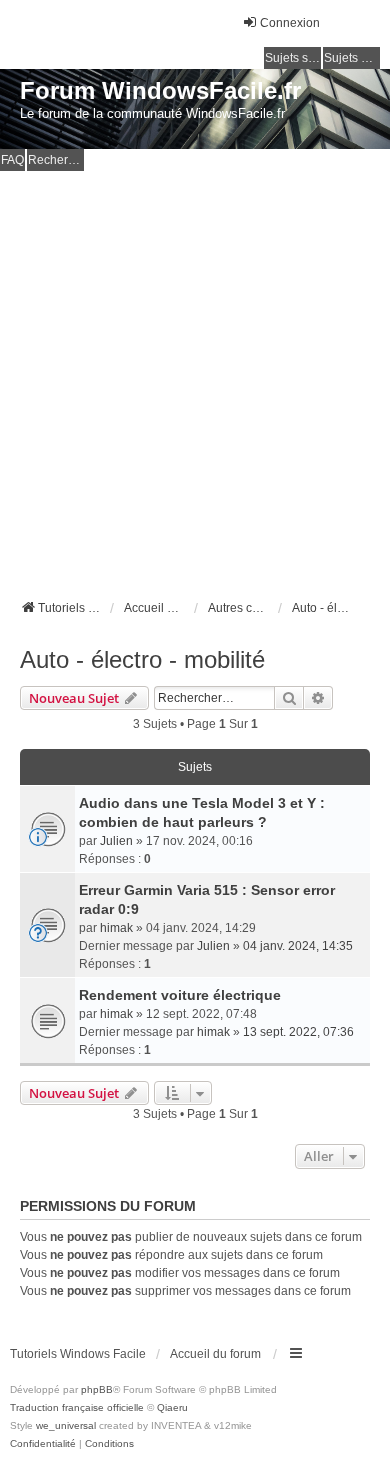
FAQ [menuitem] (12, 160)
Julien (116, 841)
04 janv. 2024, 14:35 (298, 946)
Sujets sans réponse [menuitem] (293, 58)
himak (116, 928)
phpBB (97, 1389)
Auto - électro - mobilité (142, 659)
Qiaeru (172, 1407)
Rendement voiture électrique (180, 995)
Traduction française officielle (77, 1407)
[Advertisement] (195, 376)
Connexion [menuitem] (290, 23)
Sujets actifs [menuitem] (352, 58)
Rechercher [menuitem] (56, 160)
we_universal (66, 1425)
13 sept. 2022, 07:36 (298, 1032)
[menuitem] (43, 1444)
